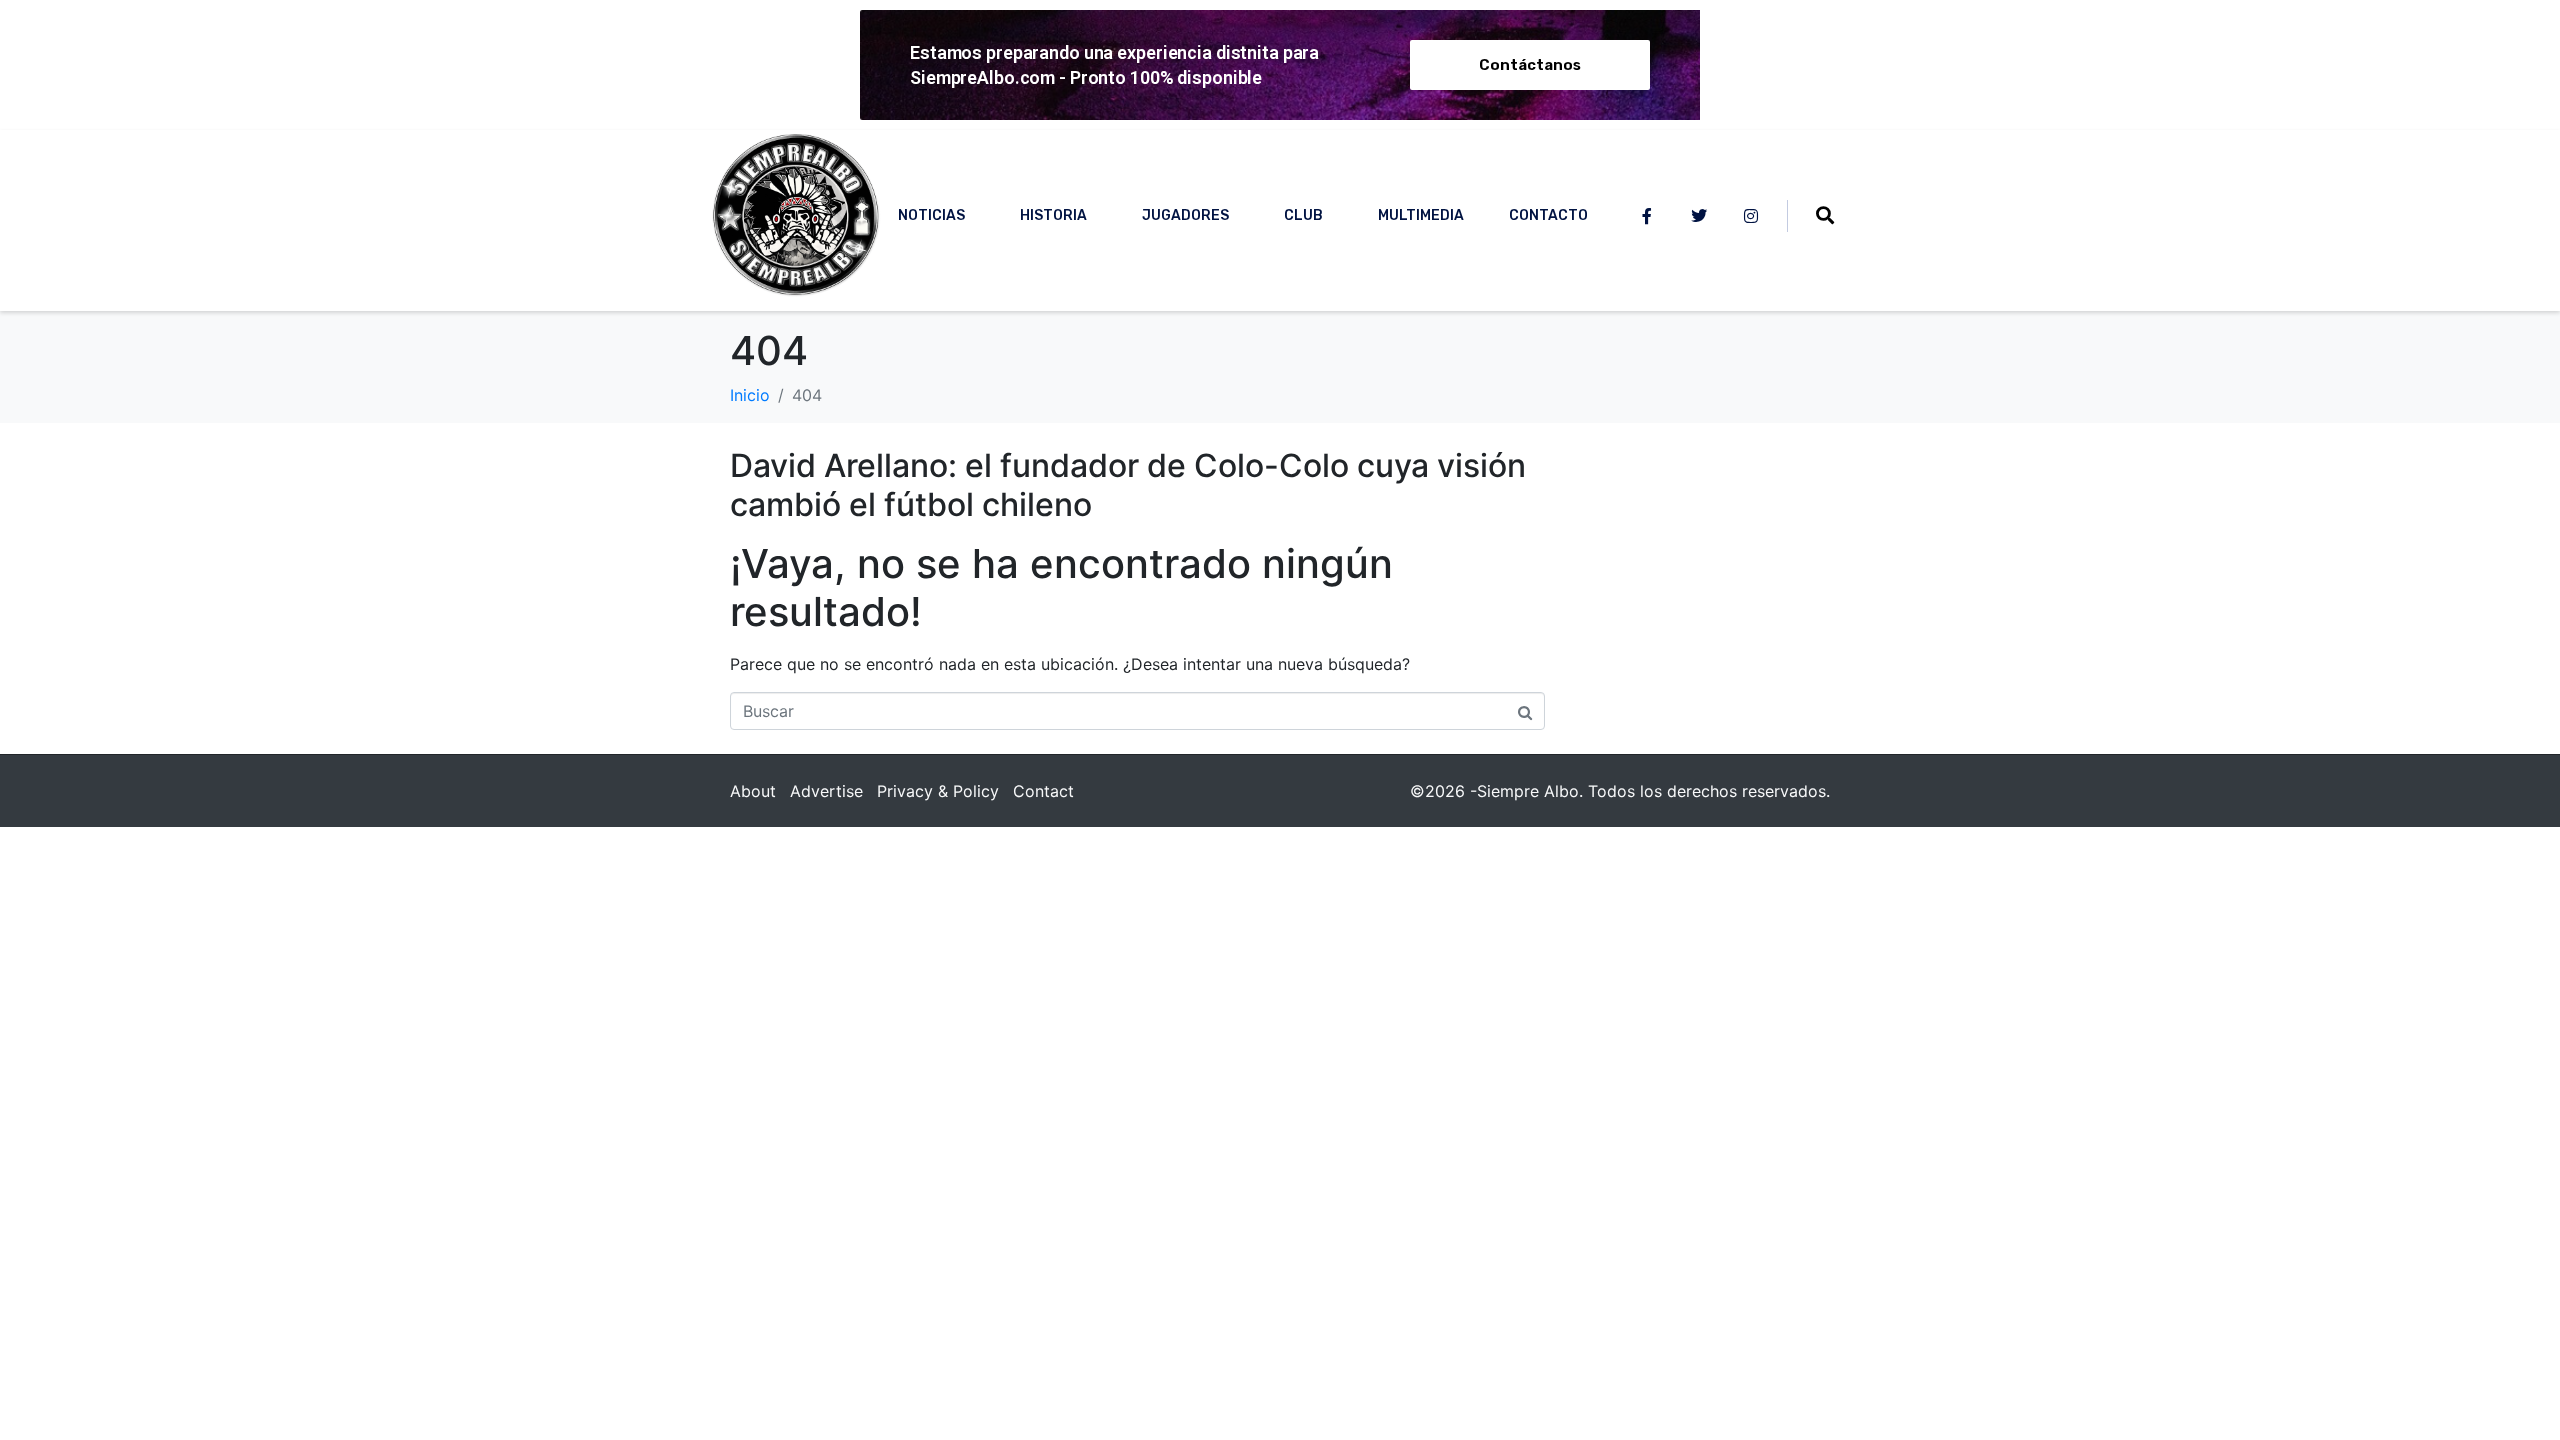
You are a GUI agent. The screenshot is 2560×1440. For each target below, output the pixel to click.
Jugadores (1185, 215)
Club (1303, 215)
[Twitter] (1699, 216)
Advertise (826, 791)
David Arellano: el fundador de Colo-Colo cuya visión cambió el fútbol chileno (1128, 484)
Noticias (931, 215)
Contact (1043, 791)
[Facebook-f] (1647, 216)
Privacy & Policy (938, 791)
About (753, 791)
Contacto (1548, 215)
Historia (1053, 215)
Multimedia (1421, 215)
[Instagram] (1751, 216)
